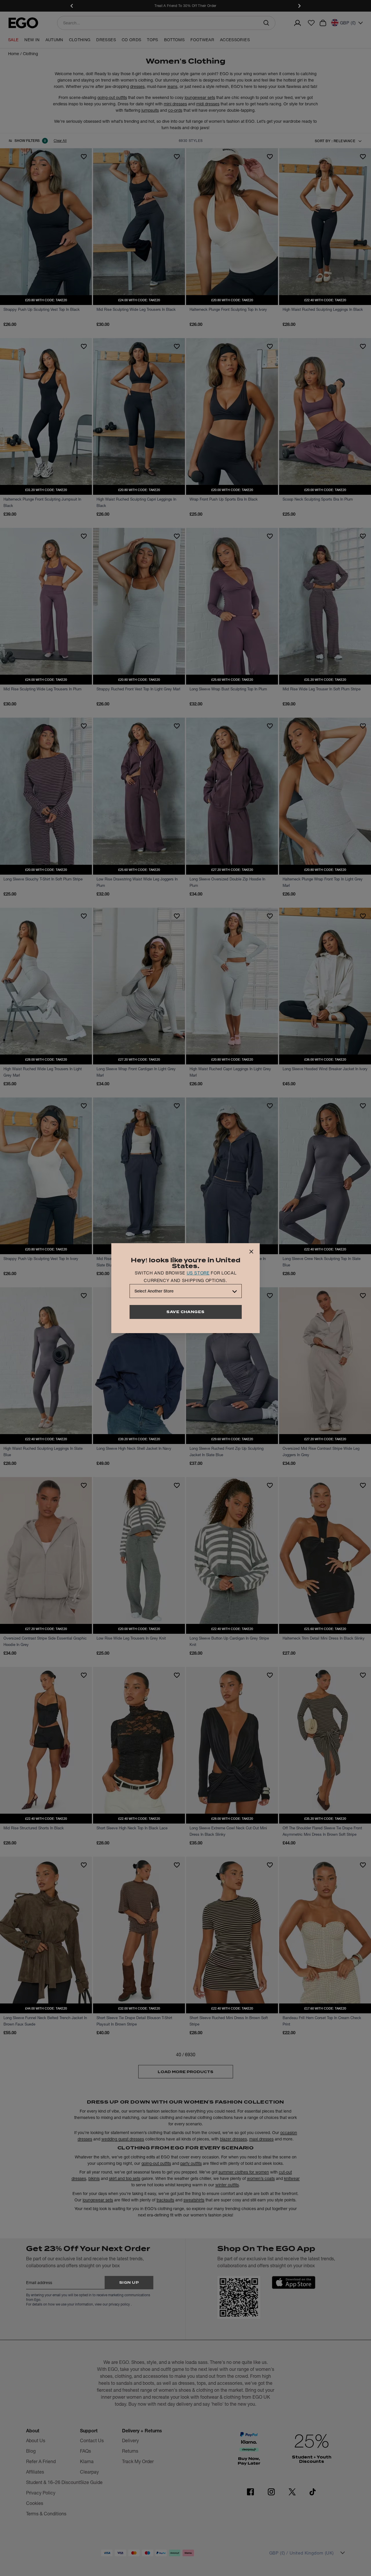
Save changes (185, 1312)
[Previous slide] (72, 6)
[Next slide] (299, 6)
